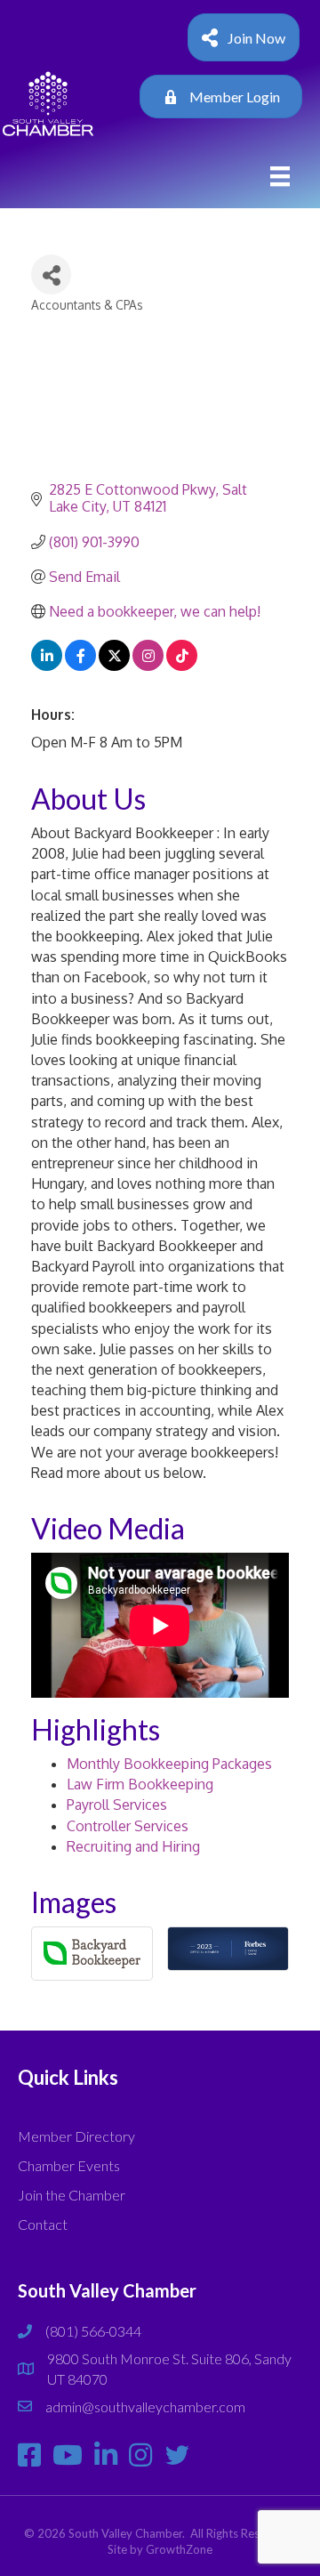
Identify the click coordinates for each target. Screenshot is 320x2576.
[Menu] (280, 177)
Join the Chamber (72, 2195)
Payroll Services (117, 1805)
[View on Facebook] (80, 666)
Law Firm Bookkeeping (140, 1784)
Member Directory (76, 2136)
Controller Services (128, 1826)
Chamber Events (69, 2165)
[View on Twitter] (114, 666)
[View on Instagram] (148, 666)
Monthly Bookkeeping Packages (169, 1764)
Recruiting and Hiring (133, 1846)
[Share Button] (51, 275)
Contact (43, 2224)
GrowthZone (179, 2549)
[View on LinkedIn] (47, 666)
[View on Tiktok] (182, 666)
